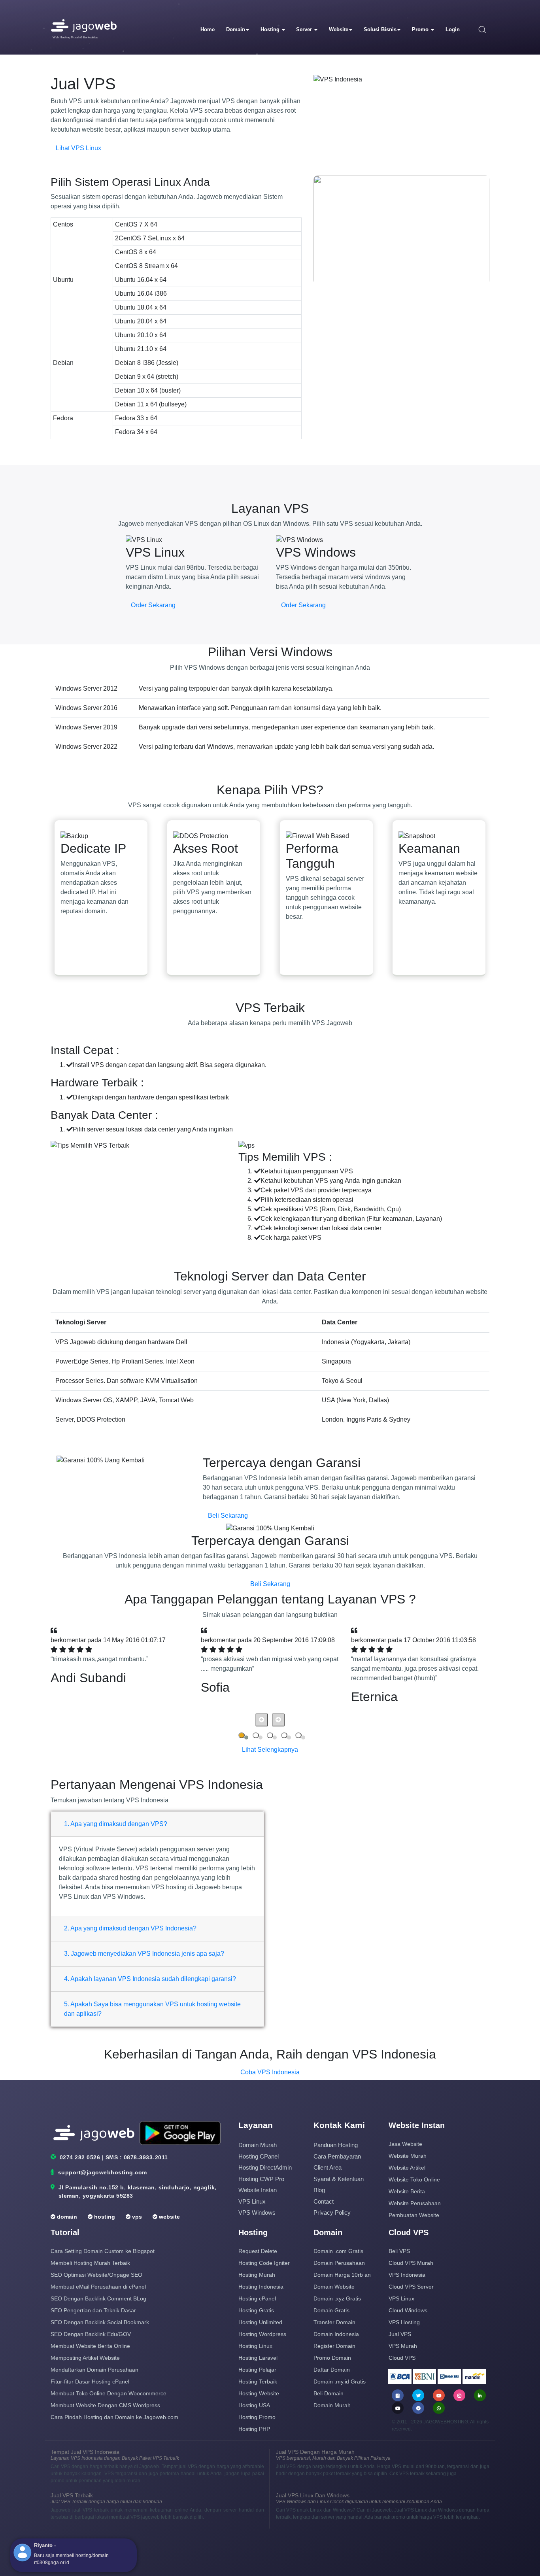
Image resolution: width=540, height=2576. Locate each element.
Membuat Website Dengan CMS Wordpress (105, 2405)
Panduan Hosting (336, 2145)
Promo (421, 29)
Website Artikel (407, 2168)
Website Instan (258, 2190)
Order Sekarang (153, 605)
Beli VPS (399, 2251)
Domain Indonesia (336, 2334)
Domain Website (334, 2287)
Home (208, 29)
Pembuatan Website (414, 2215)
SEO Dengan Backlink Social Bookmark (100, 2322)
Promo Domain (332, 2358)
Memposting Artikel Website (85, 2358)
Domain (236, 29)
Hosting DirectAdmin (265, 2167)
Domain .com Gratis (338, 2251)
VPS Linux (252, 2201)
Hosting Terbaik (258, 2381)
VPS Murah (403, 2346)
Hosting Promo (257, 2417)
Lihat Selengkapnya (270, 1750)
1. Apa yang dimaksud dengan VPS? (116, 1824)
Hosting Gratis (256, 2310)
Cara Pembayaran (337, 2156)
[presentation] (262, 1720)
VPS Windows (257, 2212)
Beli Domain (329, 2393)
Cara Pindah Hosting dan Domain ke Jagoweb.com (114, 2417)
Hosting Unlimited (260, 2322)
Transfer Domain (334, 2322)
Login (453, 29)
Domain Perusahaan (339, 2263)
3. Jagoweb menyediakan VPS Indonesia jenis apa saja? (144, 1954)
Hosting (271, 29)
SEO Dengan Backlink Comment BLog (98, 2298)
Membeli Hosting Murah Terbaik (90, 2263)
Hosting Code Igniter (264, 2263)
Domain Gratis (331, 2310)
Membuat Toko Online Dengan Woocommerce (109, 2393)
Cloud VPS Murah (411, 2263)
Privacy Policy (332, 2212)
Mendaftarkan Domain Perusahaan (94, 2370)
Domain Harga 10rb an (342, 2275)
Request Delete (258, 2251)
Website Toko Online (414, 2179)
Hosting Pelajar (257, 2370)
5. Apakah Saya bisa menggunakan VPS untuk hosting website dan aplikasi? (152, 2009)
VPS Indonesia (407, 2275)
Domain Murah (258, 2145)
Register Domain (334, 2346)
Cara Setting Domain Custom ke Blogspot (103, 2251)
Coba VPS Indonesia (270, 2072)
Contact (324, 2201)
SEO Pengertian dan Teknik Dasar (93, 2310)
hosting (104, 2217)
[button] (242, 1735)
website (169, 2217)
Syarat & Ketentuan (339, 2179)
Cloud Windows (408, 2310)
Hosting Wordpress (262, 2334)
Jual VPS (400, 2334)
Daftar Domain (332, 2370)
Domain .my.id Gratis (340, 2381)
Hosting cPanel (259, 2156)
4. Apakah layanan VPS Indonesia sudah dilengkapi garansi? (150, 1979)
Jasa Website (405, 2144)
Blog (319, 2190)
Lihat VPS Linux (78, 148)
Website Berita (407, 2191)
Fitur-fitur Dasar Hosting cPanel (90, 2381)
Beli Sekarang (228, 1516)
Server (305, 29)
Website (339, 29)
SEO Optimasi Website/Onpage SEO (96, 2275)
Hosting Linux (255, 2346)
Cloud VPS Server (411, 2287)
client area (328, 2167)
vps (136, 2217)
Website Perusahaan (415, 2203)
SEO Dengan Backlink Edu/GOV (91, 2334)
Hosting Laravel (258, 2358)
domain (66, 2217)
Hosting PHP (254, 2429)
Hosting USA (254, 2405)
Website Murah (408, 2156)
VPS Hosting (404, 2322)
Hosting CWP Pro (261, 2179)
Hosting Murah (257, 2275)
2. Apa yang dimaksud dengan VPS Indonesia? (130, 1928)
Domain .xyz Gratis (337, 2298)
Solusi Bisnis (380, 29)
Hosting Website (259, 2393)
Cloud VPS (402, 2358)
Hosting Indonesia (261, 2287)
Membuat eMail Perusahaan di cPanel (98, 2287)
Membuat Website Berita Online (90, 2346)
